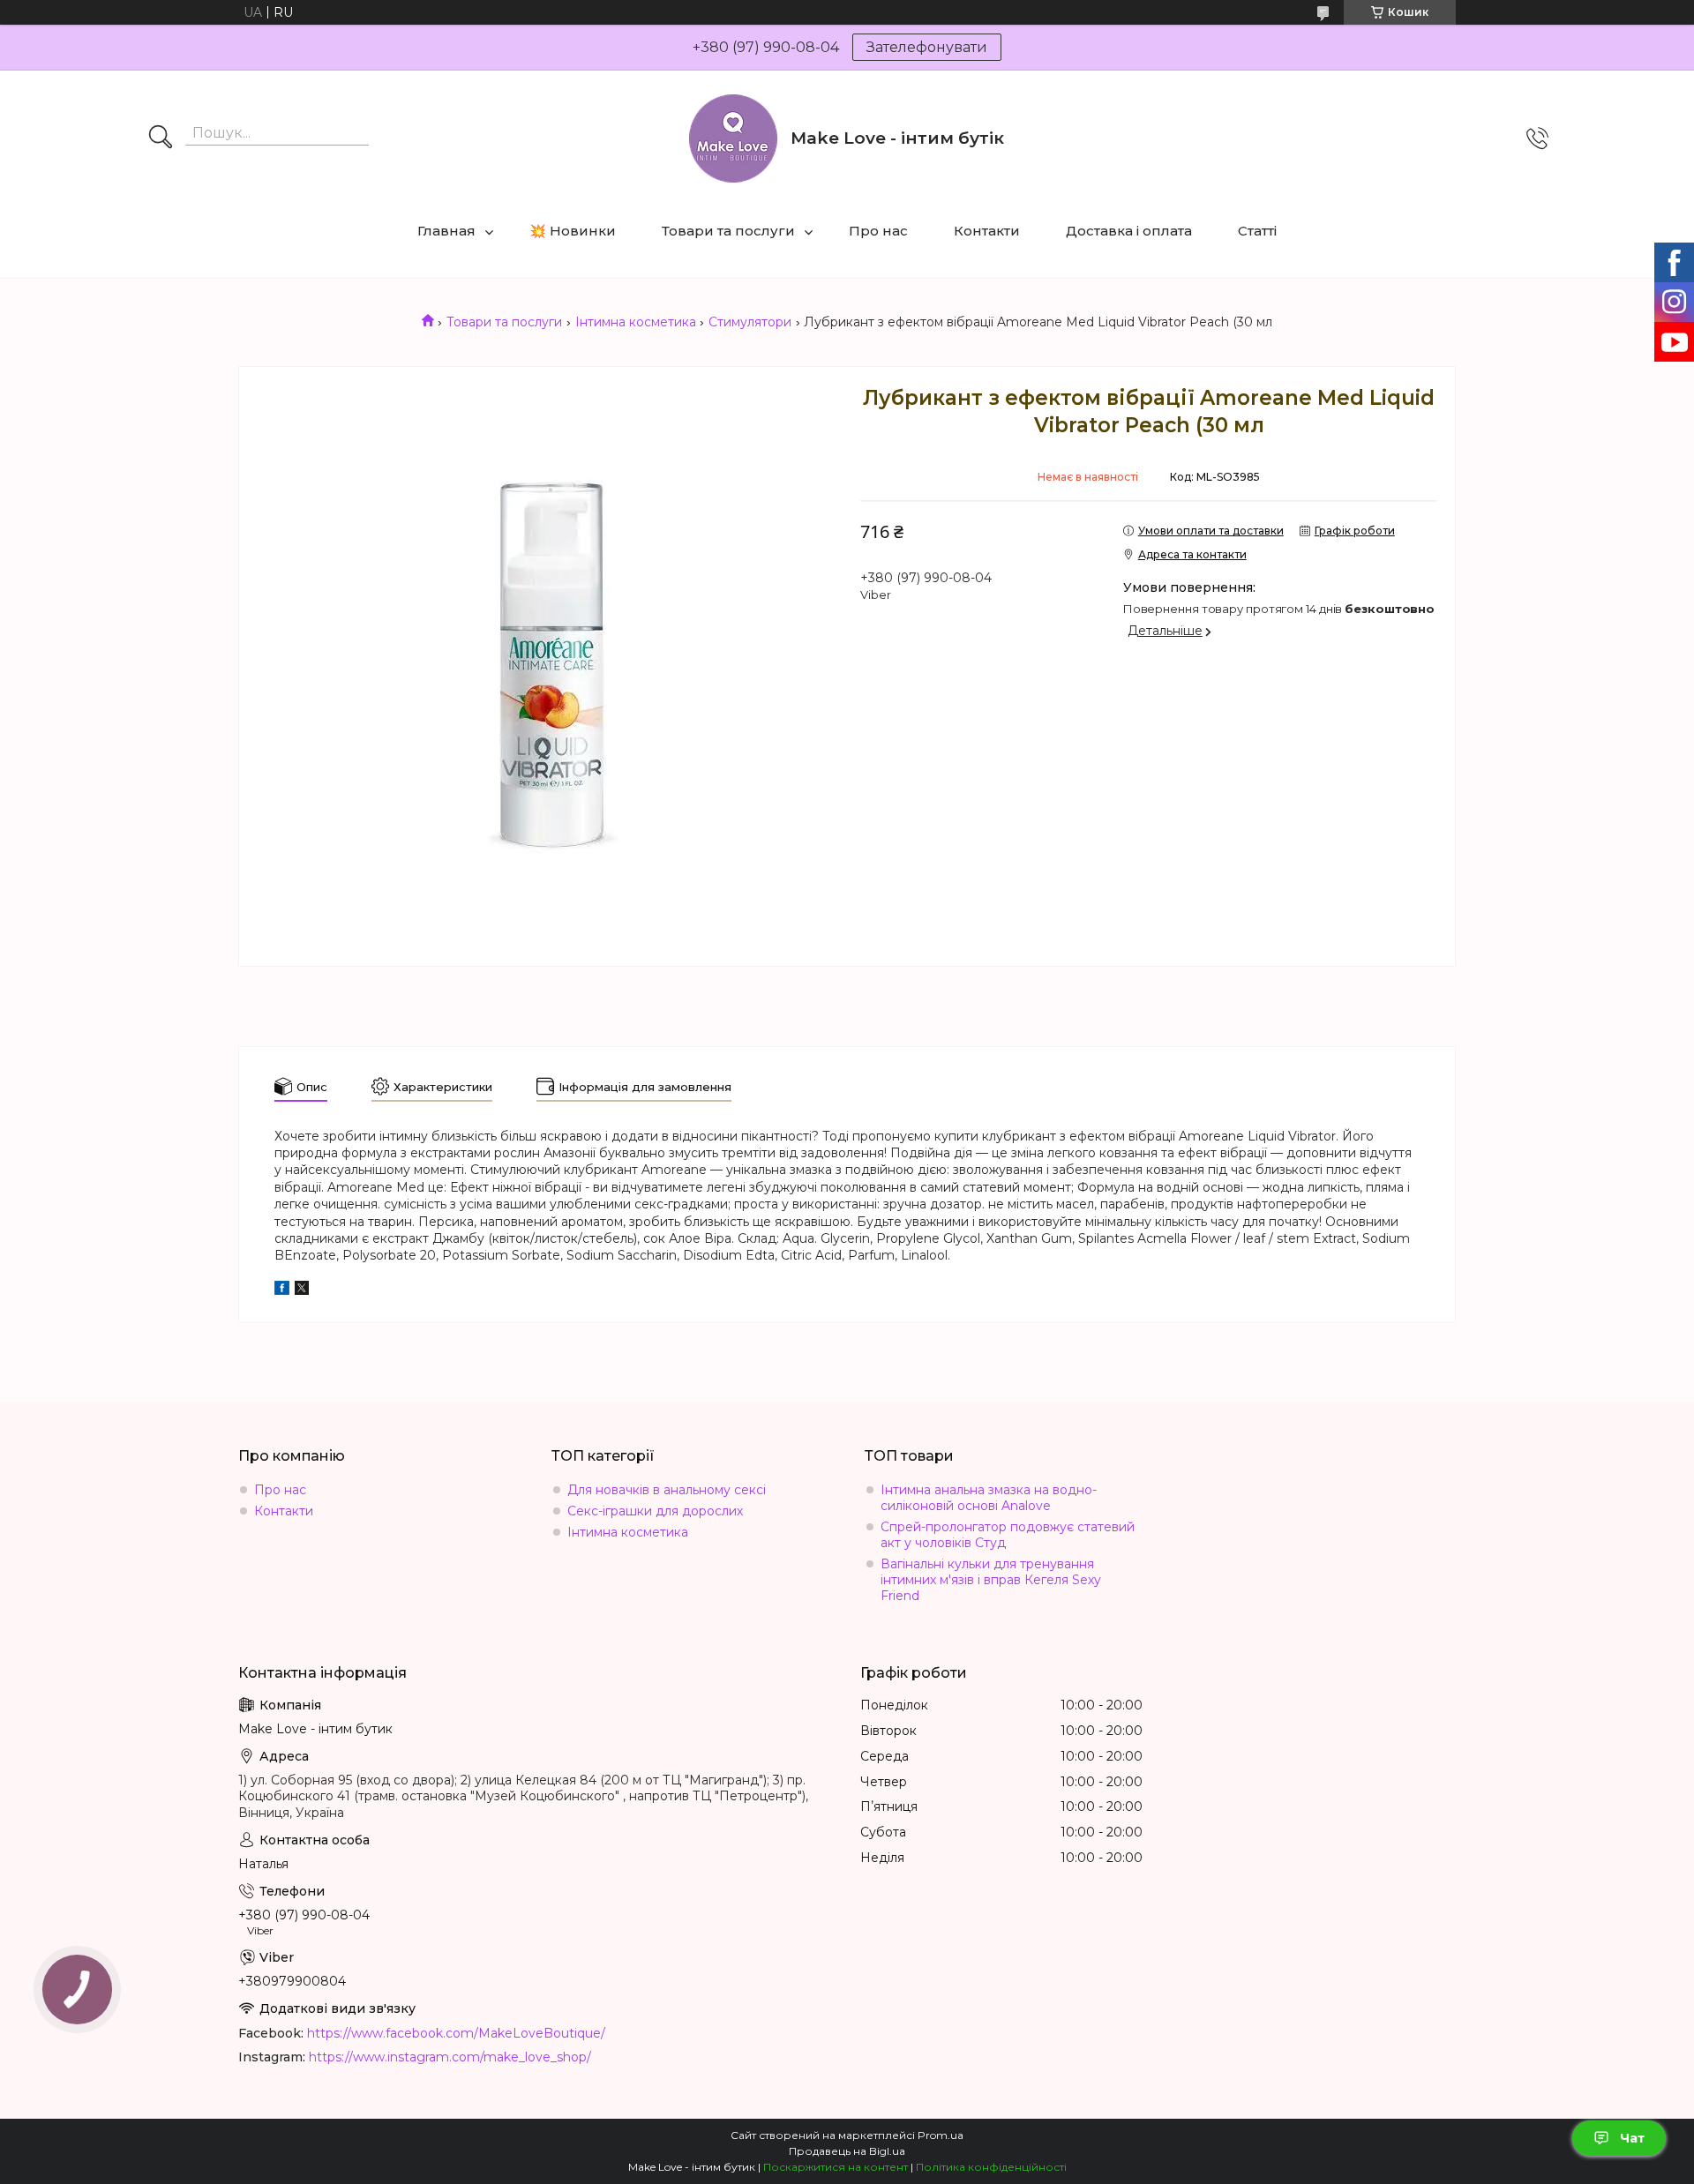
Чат (1632, 2138)
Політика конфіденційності (991, 2167)
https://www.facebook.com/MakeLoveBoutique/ (456, 2033)
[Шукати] (161, 138)
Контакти (987, 231)
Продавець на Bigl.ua (847, 2151)
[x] (302, 1290)
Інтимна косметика (636, 322)
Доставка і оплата (1129, 231)
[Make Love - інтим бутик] (733, 138)
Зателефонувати (927, 47)
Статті (1257, 231)
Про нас (878, 231)
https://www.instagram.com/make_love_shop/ (450, 2057)
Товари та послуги (728, 231)
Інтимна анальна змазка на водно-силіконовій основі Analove (989, 1498)
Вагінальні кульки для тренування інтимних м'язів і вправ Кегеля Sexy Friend (991, 1580)
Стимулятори (750, 322)
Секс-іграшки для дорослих (655, 1511)
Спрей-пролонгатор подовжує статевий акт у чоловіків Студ (1008, 1535)
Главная (446, 231)
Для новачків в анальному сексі (667, 1490)
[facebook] (282, 1290)
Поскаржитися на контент (836, 2167)
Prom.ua (941, 2135)
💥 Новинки (573, 231)
